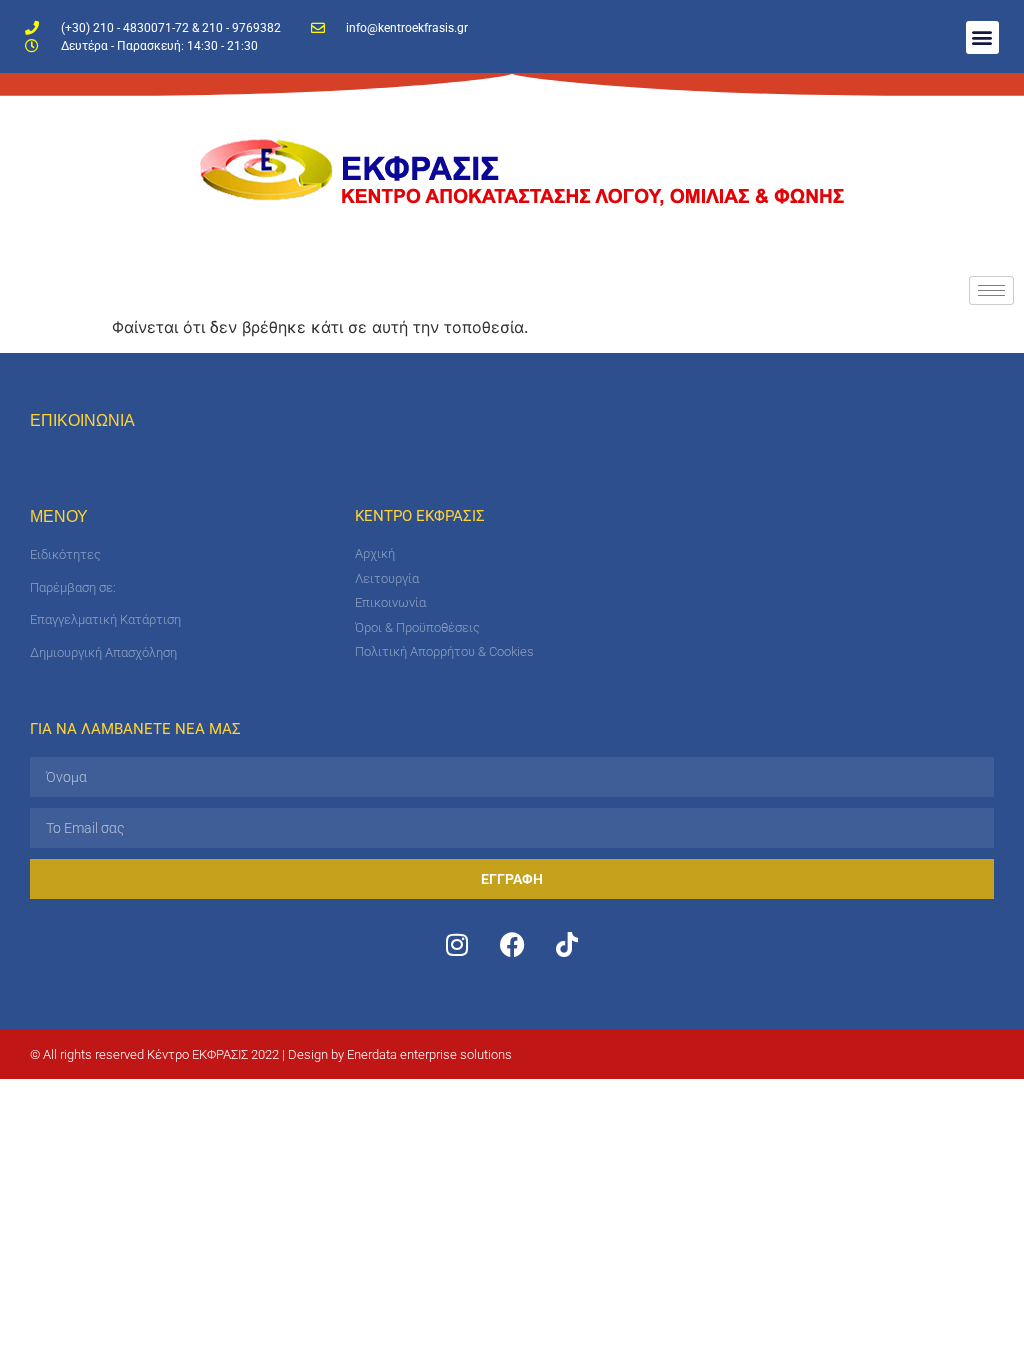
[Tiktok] (567, 944)
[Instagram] (457, 944)
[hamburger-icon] (991, 290)
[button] (982, 37)
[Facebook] (512, 944)
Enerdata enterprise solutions (429, 1054)
